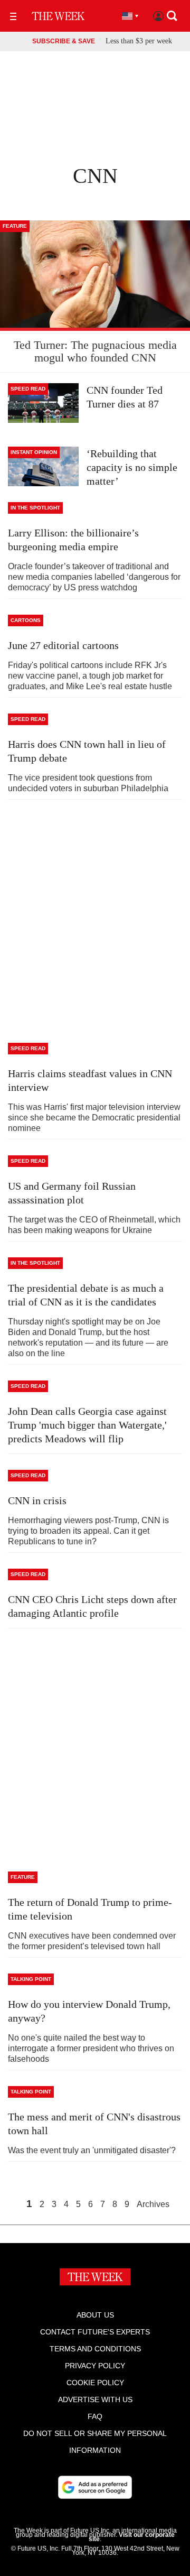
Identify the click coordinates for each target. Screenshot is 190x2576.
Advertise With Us (95, 2399)
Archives (153, 2204)
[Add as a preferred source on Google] (95, 2487)
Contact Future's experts (95, 2332)
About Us (95, 2315)
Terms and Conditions (95, 2349)
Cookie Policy (95, 2383)
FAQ (95, 2416)
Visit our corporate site (132, 2537)
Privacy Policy (95, 2366)
